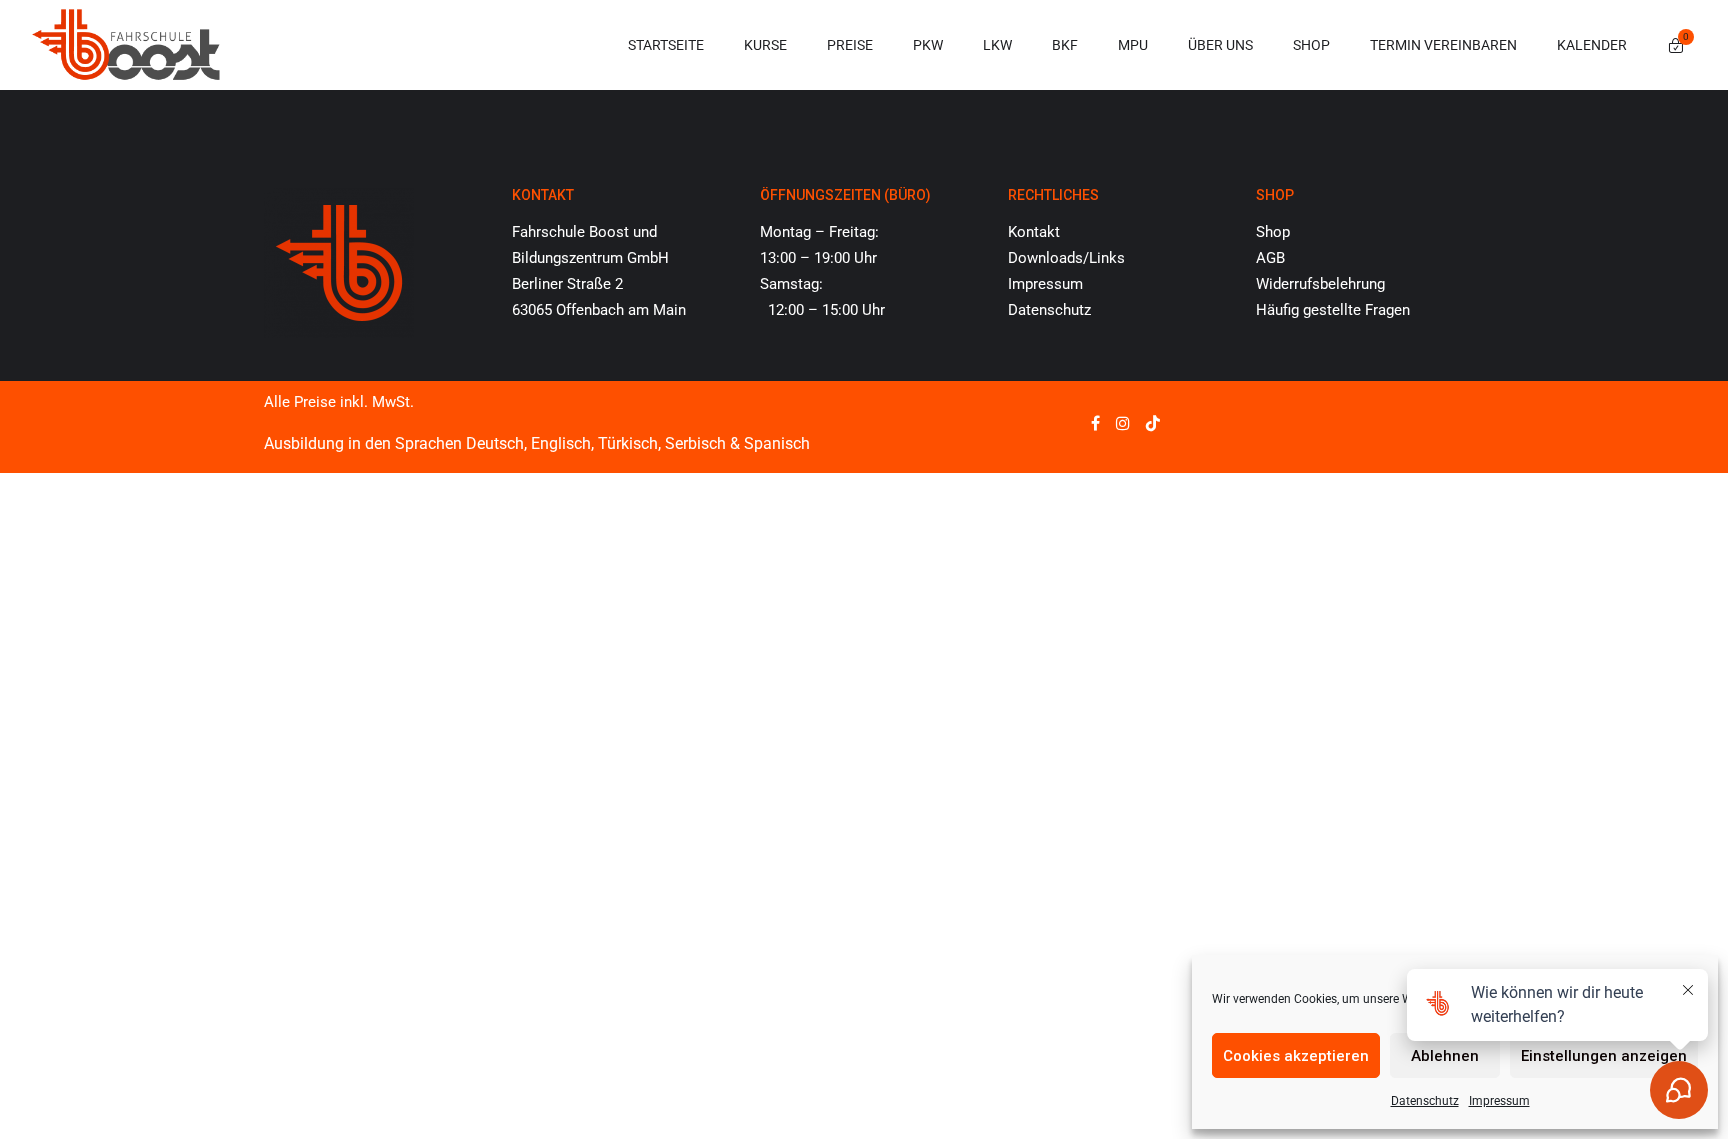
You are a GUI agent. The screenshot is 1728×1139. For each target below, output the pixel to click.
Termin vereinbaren (1443, 45)
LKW (997, 45)
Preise (850, 45)
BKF (1065, 45)
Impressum (1045, 284)
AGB (1270, 258)
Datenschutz (1049, 310)
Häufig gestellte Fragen (1333, 310)
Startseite (666, 45)
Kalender (1592, 45)
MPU (1133, 45)
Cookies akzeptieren (1296, 1056)
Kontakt (1034, 232)
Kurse (765, 45)
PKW (928, 45)
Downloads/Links (1066, 258)
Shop (1311, 45)
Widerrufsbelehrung (1320, 284)
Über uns (1220, 45)
